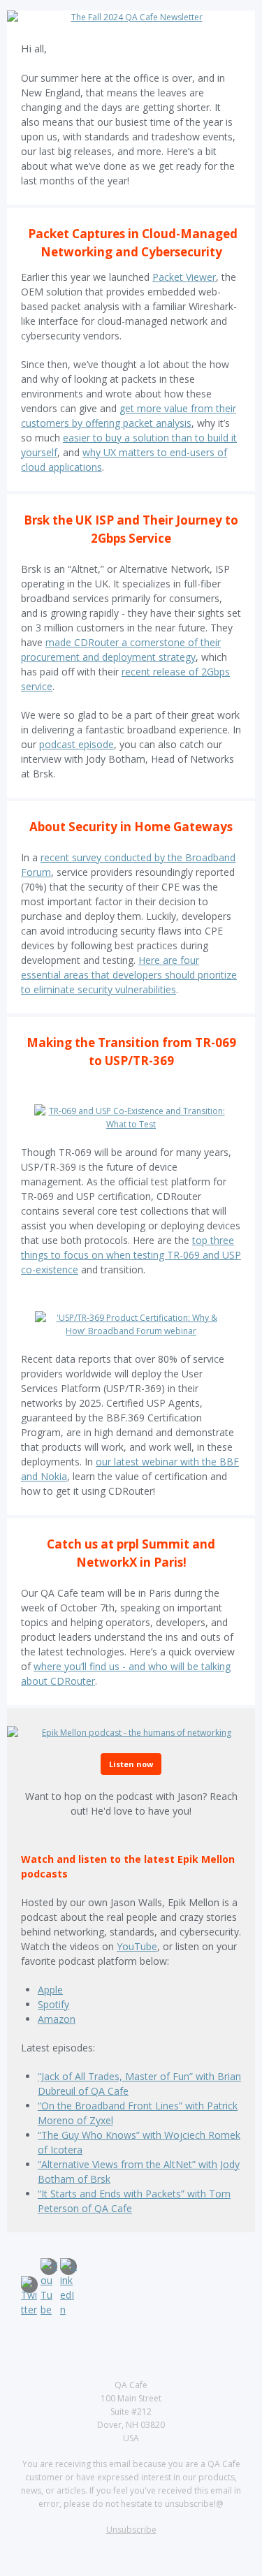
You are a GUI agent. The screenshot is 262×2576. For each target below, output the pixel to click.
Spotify (53, 2004)
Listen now (131, 1764)
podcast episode (77, 744)
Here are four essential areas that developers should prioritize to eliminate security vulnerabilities (129, 975)
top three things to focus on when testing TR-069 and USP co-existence (131, 1255)
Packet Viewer (184, 277)
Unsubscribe (131, 2530)
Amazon (57, 2019)
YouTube (137, 1946)
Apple (50, 1990)
